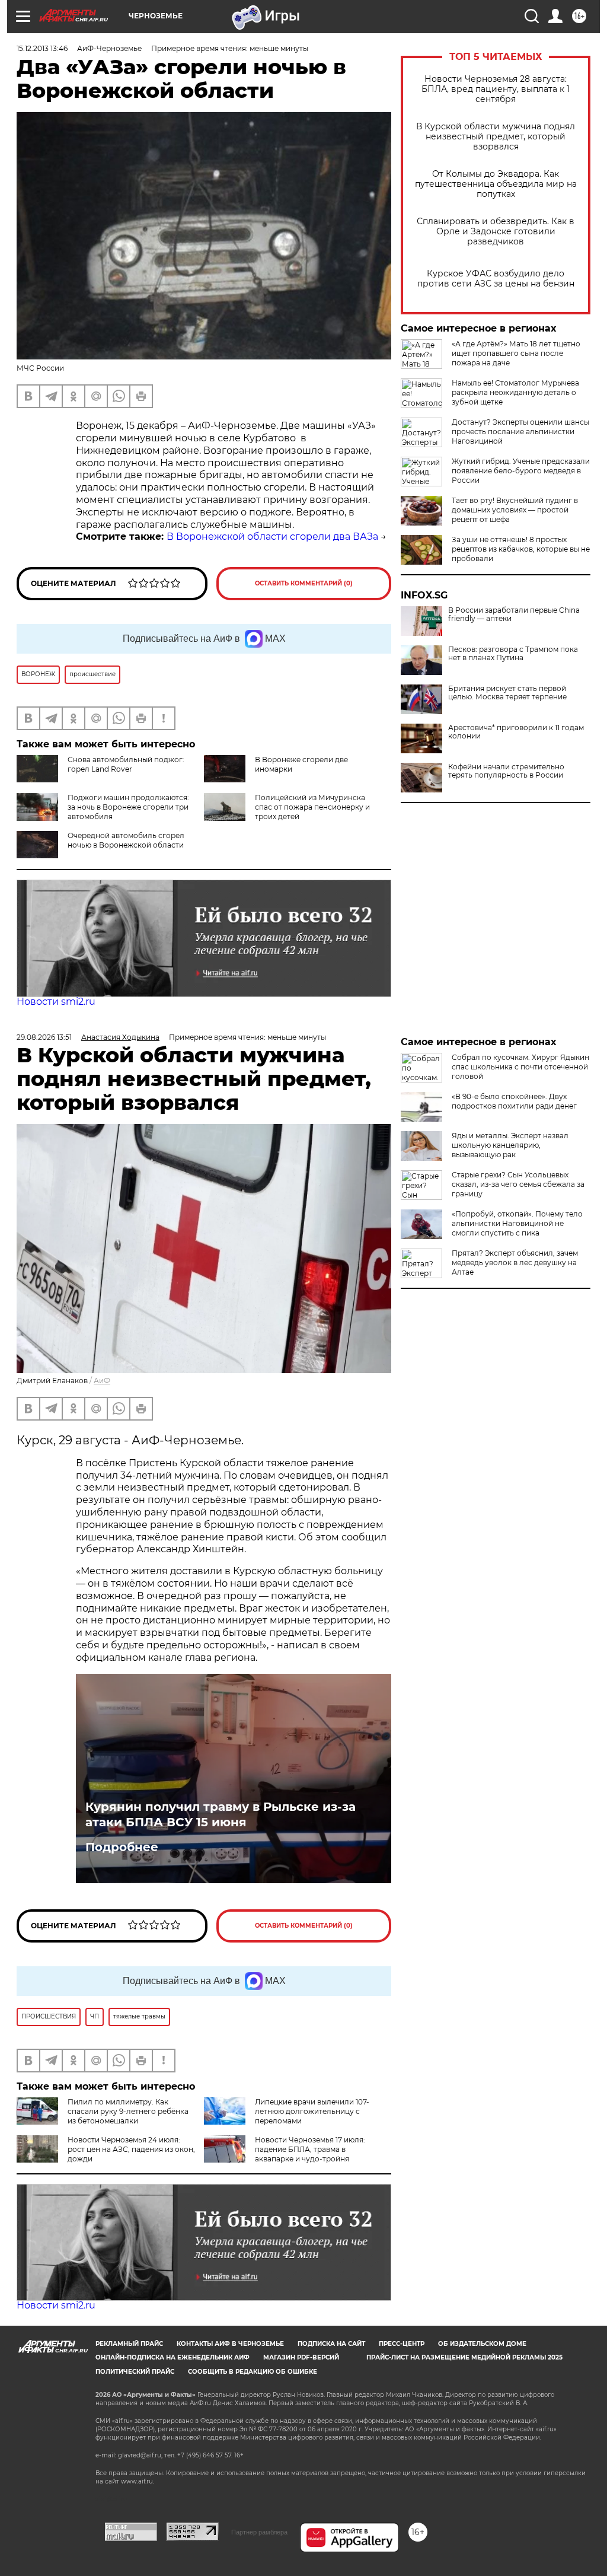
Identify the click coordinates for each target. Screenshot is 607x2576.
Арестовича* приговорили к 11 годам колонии (516, 732)
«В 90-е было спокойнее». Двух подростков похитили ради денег (514, 1101)
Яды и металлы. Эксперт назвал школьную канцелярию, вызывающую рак (510, 1145)
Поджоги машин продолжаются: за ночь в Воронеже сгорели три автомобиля (128, 807)
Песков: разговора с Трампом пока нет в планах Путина (513, 654)
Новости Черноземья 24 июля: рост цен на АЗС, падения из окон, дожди (131, 2149)
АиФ (102, 1381)
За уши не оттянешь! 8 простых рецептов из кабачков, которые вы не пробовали (521, 549)
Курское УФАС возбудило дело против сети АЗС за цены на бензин (496, 279)
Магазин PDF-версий (301, 2357)
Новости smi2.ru (56, 1002)
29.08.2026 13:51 (44, 1037)
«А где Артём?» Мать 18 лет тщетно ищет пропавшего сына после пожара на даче (516, 353)
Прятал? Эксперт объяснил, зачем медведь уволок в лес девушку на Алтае (515, 1262)
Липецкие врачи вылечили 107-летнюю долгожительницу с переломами (312, 2111)
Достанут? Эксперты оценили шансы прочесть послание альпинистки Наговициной (520, 432)
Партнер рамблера (259, 2532)
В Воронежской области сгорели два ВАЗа (272, 536)
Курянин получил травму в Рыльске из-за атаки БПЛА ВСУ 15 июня (221, 1814)
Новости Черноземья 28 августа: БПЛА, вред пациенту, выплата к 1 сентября (496, 89)
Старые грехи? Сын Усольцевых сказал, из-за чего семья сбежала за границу (518, 1184)
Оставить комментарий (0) (304, 583)
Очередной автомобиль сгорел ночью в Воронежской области (126, 840)
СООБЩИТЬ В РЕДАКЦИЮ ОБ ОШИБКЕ (253, 2372)
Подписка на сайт (331, 2344)
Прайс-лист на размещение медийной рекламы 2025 (464, 2357)
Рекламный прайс (129, 2344)
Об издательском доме (482, 2344)
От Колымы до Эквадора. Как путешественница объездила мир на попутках (496, 184)
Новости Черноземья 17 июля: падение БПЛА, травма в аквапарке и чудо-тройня (310, 2149)
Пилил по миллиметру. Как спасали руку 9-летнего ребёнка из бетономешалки (128, 2111)
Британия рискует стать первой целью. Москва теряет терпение (507, 693)
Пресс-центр (402, 2344)
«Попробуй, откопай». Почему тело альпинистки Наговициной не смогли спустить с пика (517, 1223)
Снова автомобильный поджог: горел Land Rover (126, 764)
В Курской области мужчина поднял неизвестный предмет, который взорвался (496, 137)
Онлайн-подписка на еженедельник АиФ (172, 2357)
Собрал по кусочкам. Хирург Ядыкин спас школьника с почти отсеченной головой (520, 1067)
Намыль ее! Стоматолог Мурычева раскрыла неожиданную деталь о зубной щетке (515, 392)
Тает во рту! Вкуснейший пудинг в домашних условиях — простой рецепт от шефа (515, 510)
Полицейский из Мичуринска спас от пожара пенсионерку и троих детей (312, 807)
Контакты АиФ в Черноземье (230, 2344)
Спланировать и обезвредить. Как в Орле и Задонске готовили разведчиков (496, 232)
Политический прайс (135, 2372)
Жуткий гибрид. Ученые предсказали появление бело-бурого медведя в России (521, 471)
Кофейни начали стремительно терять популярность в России (506, 771)
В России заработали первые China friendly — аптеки (514, 614)
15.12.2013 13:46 (42, 48)
